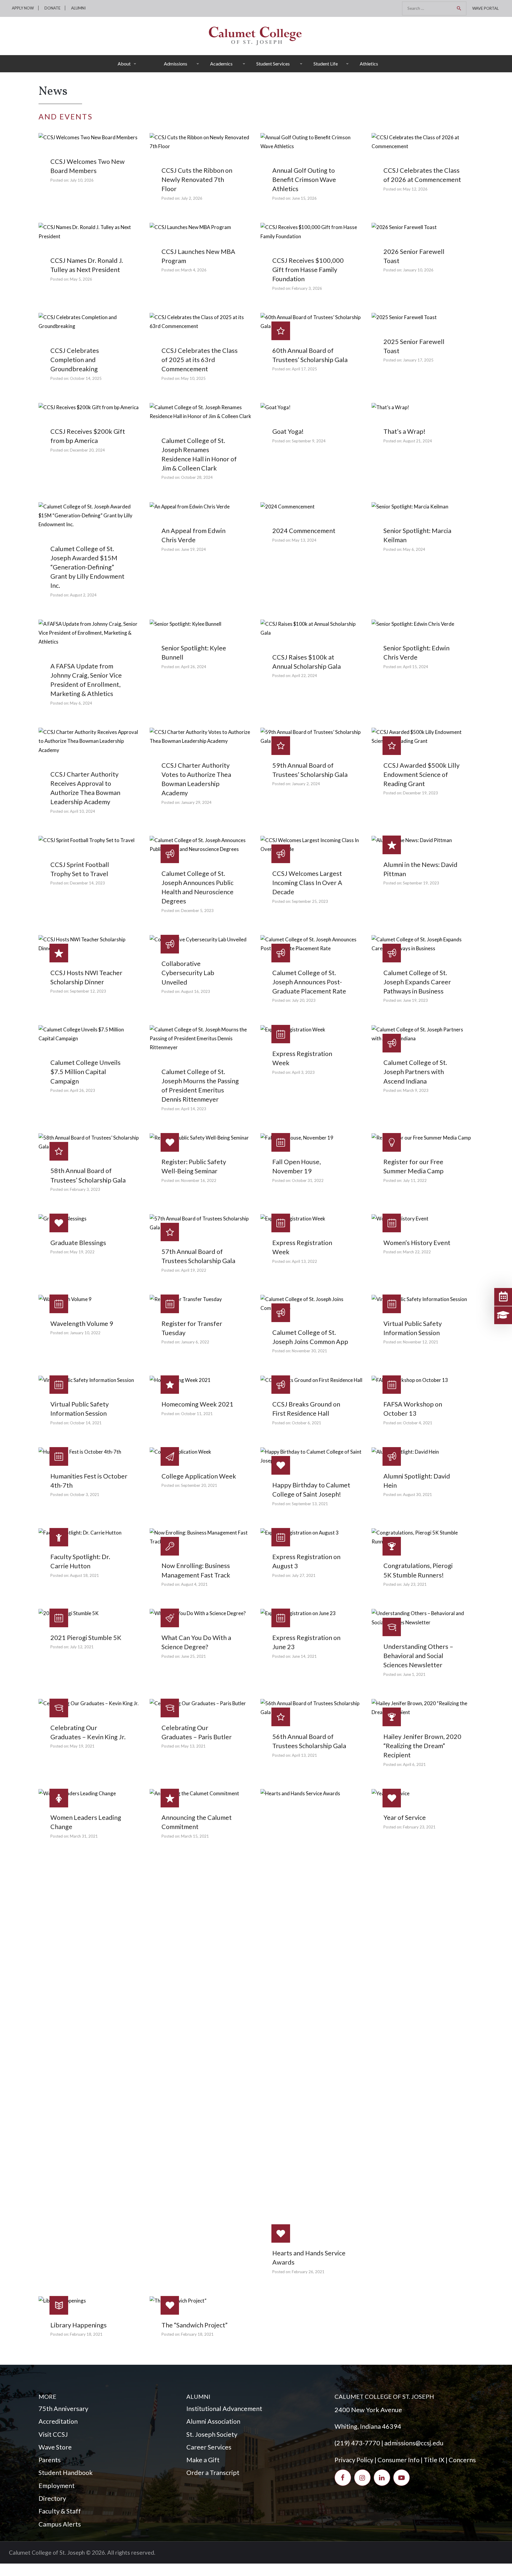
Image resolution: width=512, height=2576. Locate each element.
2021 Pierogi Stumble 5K (86, 1638)
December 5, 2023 (197, 911)
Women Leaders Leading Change (86, 1822)
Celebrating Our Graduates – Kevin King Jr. (88, 1732)
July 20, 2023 (304, 1000)
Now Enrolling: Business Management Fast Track (196, 1570)
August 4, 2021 (194, 1584)
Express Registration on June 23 (306, 1642)
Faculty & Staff (60, 2511)
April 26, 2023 (83, 1090)
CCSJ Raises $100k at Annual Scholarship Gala (307, 662)
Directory (52, 2498)
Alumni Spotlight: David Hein (417, 1481)
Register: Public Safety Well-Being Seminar (194, 1166)
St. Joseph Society (212, 2434)
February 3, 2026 (307, 288)
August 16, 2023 (196, 991)
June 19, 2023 (415, 1000)
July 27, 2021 (304, 1575)
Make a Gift (203, 2460)
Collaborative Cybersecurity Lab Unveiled (188, 973)
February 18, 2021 (86, 2334)
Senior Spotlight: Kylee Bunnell (194, 653)
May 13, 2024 (304, 540)
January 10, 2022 (85, 1333)
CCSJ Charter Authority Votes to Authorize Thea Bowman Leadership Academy (196, 779)
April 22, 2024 (304, 676)
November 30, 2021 (309, 1351)
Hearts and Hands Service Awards (309, 2258)
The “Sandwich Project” (195, 2325)
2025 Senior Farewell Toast (414, 346)
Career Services (209, 2447)
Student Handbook (66, 2473)
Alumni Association (213, 2421)
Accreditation (58, 2421)
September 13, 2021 (310, 1504)
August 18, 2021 (84, 1575)
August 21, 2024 (417, 441)
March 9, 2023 (416, 1090)
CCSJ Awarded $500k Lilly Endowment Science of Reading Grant (421, 775)
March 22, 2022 (417, 1252)
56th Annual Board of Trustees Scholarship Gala (309, 1741)
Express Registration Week (302, 1058)
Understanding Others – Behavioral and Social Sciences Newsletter (418, 1656)
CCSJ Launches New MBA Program (198, 256)
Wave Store (55, 2447)
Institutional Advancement (224, 2409)
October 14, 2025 (86, 378)
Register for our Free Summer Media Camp (413, 1166)
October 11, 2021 (197, 1414)
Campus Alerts (60, 2524)
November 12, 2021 (421, 1342)
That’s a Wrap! (404, 431)
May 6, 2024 (414, 549)
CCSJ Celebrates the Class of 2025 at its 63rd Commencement (200, 360)
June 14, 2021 (304, 1656)
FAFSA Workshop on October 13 (413, 1409)
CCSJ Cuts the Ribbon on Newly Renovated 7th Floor (197, 180)
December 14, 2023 (87, 883)
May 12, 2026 (415, 189)
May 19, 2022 (82, 1252)
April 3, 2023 (303, 1072)
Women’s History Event (417, 1243)
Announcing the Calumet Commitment (197, 1822)
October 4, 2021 (418, 1423)
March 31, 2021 (84, 1836)
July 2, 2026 (192, 198)
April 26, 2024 (194, 667)
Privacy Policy (354, 2460)
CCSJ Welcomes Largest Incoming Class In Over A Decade (307, 883)
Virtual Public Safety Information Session (413, 1328)
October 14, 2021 (86, 1423)
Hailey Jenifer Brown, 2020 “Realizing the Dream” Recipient (422, 1746)
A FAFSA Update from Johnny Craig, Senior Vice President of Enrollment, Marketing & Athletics (86, 680)
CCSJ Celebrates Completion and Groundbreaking (75, 360)
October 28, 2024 (197, 477)
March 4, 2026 (194, 270)
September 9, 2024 (309, 441)
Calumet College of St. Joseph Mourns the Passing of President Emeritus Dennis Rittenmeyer (200, 1085)
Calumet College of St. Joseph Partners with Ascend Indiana (415, 1072)
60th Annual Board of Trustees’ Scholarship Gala (310, 355)
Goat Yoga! (288, 431)
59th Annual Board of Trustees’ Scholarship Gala (310, 770)
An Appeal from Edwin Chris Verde (193, 535)
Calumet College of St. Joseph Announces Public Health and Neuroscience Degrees (197, 887)
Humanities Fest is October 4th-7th (89, 1481)
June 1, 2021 (414, 1674)
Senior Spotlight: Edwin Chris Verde (416, 653)
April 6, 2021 (414, 1764)
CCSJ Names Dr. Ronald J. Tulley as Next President (87, 265)
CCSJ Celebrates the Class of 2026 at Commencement (422, 175)
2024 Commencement (304, 531)
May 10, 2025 (193, 378)
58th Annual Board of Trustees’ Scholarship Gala (88, 1175)
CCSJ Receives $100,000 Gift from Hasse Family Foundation (308, 270)
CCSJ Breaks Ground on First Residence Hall (306, 1409)
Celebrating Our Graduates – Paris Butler (197, 1732)
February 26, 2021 (308, 2272)
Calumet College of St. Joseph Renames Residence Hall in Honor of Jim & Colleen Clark (199, 454)
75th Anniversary (63, 2409)
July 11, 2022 (415, 1180)
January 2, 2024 (306, 784)
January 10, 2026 (418, 270)
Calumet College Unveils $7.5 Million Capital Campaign (85, 1072)
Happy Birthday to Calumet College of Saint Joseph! (311, 1490)
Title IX (434, 2460)
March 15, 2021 (195, 1836)
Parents (50, 2460)
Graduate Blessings (78, 1243)
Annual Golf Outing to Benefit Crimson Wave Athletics (304, 180)
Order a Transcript (213, 2473)
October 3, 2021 (85, 1495)
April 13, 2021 (304, 1755)
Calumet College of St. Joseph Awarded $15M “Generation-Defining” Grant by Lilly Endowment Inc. (87, 567)
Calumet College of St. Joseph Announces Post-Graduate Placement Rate (309, 982)
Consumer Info (399, 2460)
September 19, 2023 (421, 883)
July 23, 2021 (415, 1584)
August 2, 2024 (83, 595)
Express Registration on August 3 (306, 1561)
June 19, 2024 (193, 549)
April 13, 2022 (304, 1261)
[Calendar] (503, 1297)
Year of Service (405, 1817)
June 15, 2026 (304, 198)
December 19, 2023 (420, 793)
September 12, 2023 (88, 991)
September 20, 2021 (199, 1485)
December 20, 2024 (87, 450)
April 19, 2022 (194, 1270)
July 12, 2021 (82, 1647)
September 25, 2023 (310, 901)
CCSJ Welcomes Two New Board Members (88, 166)
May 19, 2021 (82, 1746)
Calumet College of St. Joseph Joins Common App (310, 1337)
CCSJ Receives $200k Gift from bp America (88, 436)
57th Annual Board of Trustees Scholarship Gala (198, 1256)
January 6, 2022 (195, 1342)
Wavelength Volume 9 (82, 1324)
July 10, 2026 (82, 180)
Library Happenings (79, 2325)
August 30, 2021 (417, 1495)
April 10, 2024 (83, 811)
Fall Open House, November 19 (297, 1166)
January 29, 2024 (196, 802)
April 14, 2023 (194, 1109)
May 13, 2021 (193, 1746)
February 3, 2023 (85, 1189)
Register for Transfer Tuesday (192, 1328)
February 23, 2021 (419, 1827)
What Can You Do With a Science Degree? (196, 1642)
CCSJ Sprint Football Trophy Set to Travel (80, 869)
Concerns (462, 2460)
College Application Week (199, 1476)
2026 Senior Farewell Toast (414, 256)
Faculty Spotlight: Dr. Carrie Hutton (80, 1561)
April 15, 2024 (416, 667)
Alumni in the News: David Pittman (420, 869)
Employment (57, 2486)
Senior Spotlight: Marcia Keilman (417, 535)
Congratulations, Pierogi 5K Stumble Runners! (418, 1570)
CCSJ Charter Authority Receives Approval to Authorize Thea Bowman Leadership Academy (85, 788)
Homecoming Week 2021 (197, 1404)
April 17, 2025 (304, 369)
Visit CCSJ (53, 2434)
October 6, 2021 (307, 1423)
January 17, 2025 (418, 360)
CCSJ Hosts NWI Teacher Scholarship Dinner (86, 977)
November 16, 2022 (199, 1180)
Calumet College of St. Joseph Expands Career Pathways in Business (417, 982)
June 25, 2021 (193, 1656)
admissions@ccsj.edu (414, 2443)
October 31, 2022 (308, 1180)
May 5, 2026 (81, 279)
